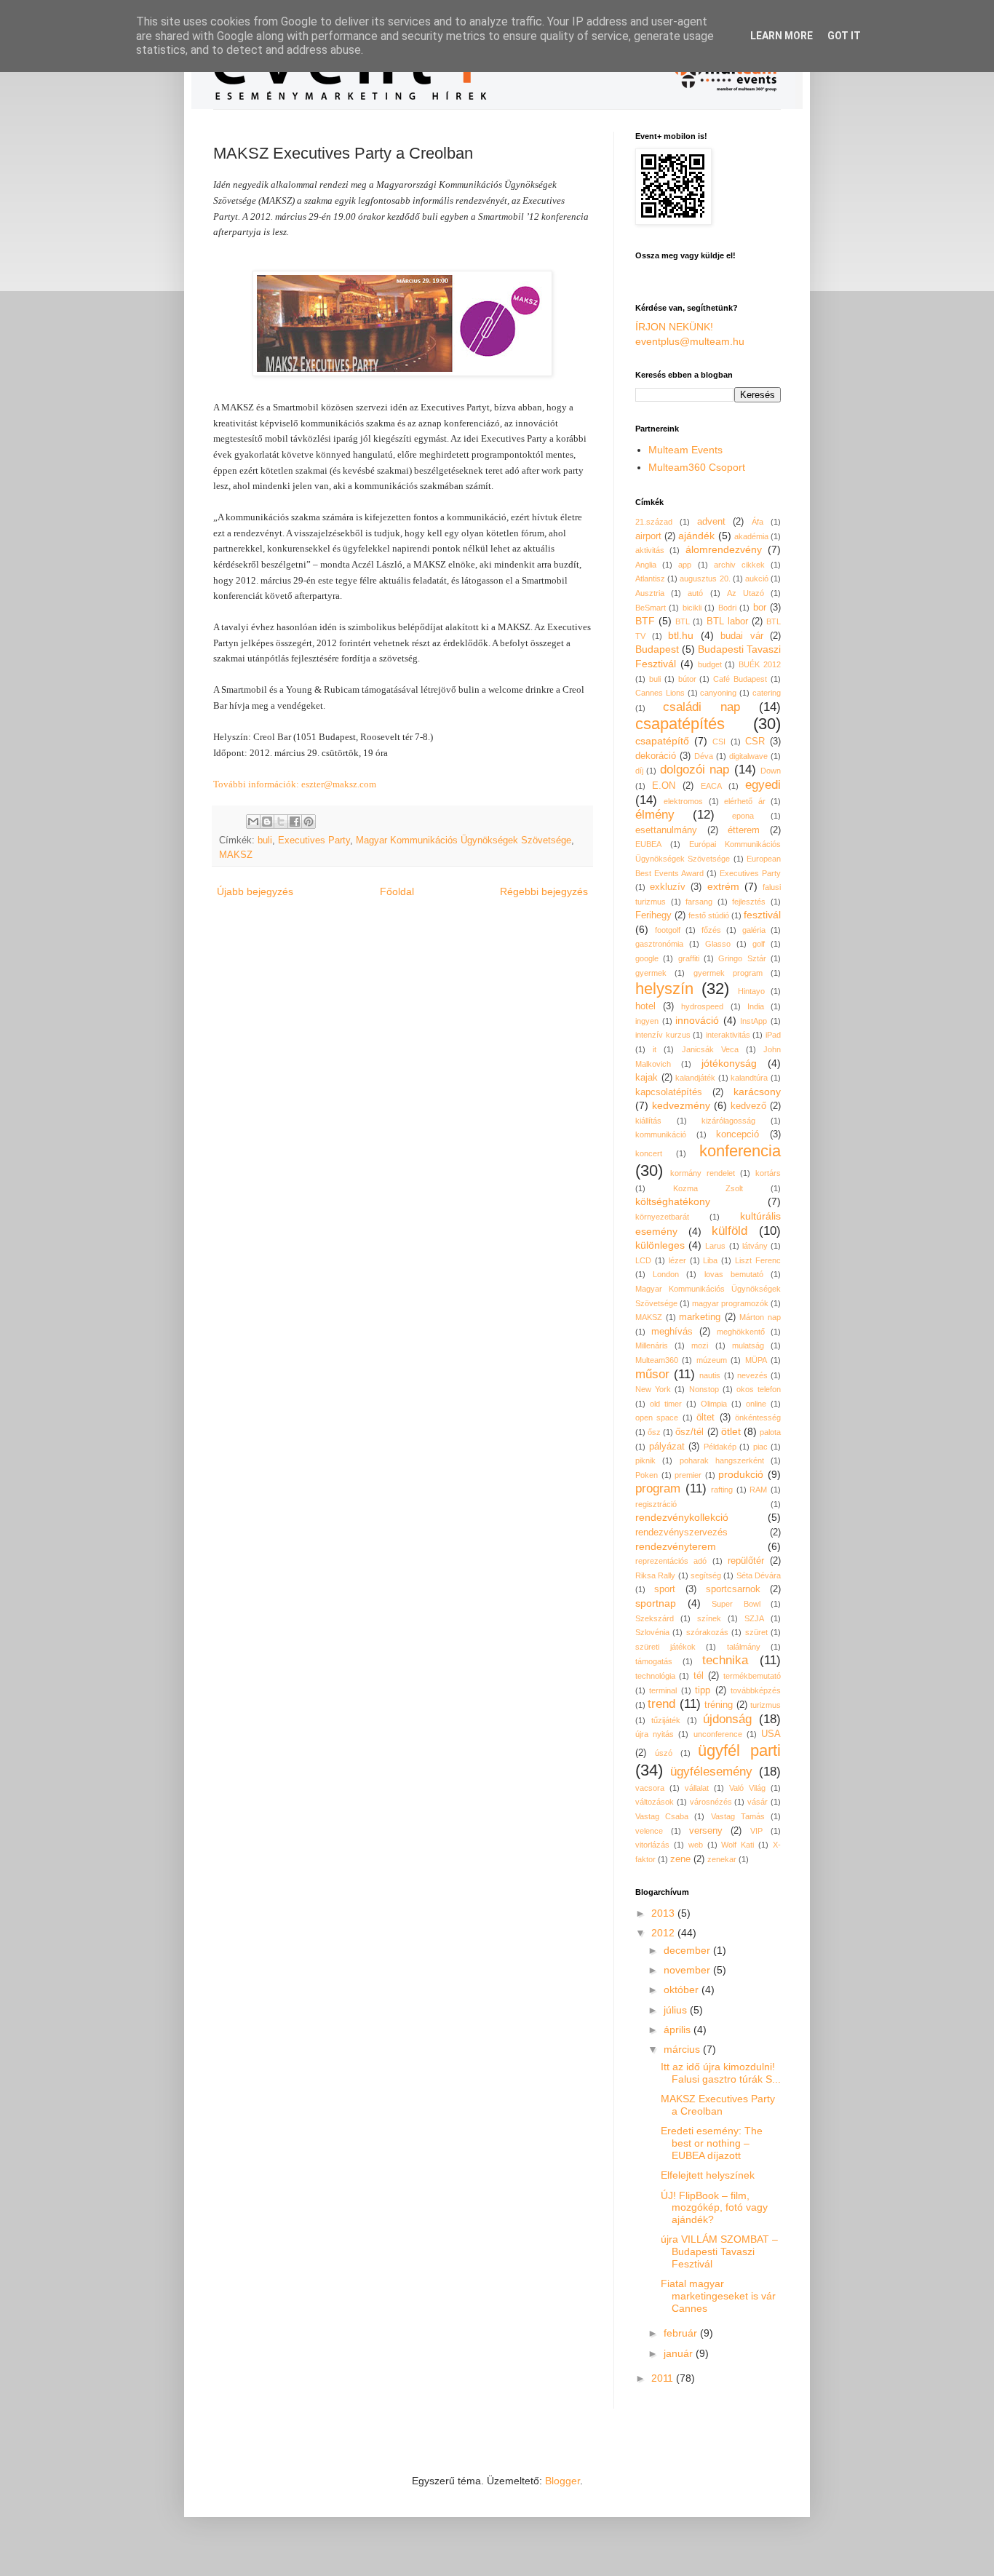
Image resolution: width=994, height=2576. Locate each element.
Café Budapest (740, 679)
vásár (758, 1802)
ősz (654, 1432)
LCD (643, 1260)
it (655, 1049)
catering (767, 693)
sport (665, 1589)
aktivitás (650, 550)
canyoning (718, 693)
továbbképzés (756, 1690)
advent (711, 522)
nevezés (752, 1375)
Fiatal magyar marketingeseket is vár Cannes (718, 2296)
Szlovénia (652, 1632)
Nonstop (704, 1389)
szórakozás (707, 1632)
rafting (722, 1490)
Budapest (657, 649)
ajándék (696, 536)
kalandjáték (695, 1078)
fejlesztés (749, 902)
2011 (664, 2378)
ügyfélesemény (711, 1772)
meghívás (672, 1332)
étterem (744, 830)
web (696, 1845)
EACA (711, 786)
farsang (699, 902)
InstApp (754, 1021)
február (682, 2333)
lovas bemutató (734, 1274)
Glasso (718, 944)
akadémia (751, 536)
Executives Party (314, 840)
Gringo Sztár (742, 958)
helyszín (664, 989)
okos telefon (759, 1389)
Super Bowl (736, 1604)
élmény (655, 815)
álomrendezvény (724, 549)
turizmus (766, 1705)
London (666, 1274)
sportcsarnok (733, 1589)
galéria (754, 930)
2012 (664, 1933)
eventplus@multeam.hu (690, 341)
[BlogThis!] (267, 822)
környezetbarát (662, 1217)
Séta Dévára (759, 1575)
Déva (704, 756)
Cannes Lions (660, 693)
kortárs (768, 1173)
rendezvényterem (676, 1546)
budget (710, 664)
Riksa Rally (655, 1575)
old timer (666, 1404)
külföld (729, 1231)
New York (653, 1389)
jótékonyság (729, 1063)
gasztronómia (659, 944)
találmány (744, 1647)
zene (680, 1859)
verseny (706, 1831)
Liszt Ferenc (758, 1260)
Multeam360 (657, 1360)
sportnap (656, 1603)
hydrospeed (702, 1006)
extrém (723, 886)
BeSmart (651, 608)
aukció (757, 579)
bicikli (692, 608)
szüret (756, 1632)
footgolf (668, 930)
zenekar (722, 1859)
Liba (710, 1260)
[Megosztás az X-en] (281, 822)
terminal (663, 1690)
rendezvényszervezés (681, 1533)
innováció (697, 1020)
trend (661, 1704)
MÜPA (756, 1360)
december (688, 1950)
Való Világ (747, 1788)
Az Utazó (745, 593)
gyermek (651, 973)
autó (695, 593)
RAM (758, 1490)
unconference (718, 1734)
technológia (655, 1676)
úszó (664, 1753)
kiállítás (648, 1121)
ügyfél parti (739, 1750)
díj (639, 771)
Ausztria (650, 593)
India (756, 1006)
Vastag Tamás (738, 1816)
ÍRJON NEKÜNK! (674, 327)
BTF (645, 621)
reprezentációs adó (671, 1561)
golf (759, 944)
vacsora (650, 1788)
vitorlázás (652, 1845)
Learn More (782, 36)
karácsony (757, 1092)
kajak (647, 1078)
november (688, 1970)
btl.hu (681, 635)
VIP (756, 1831)
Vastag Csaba (662, 1816)
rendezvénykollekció (682, 1517)
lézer (677, 1260)
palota (770, 1432)
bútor (687, 679)
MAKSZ (236, 855)
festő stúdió (709, 915)
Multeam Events (685, 450)
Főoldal (397, 891)
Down (771, 771)
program (658, 1488)
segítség (706, 1575)
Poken (647, 1475)
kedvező (748, 1106)
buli (265, 840)
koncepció (737, 1134)
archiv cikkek (739, 565)
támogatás (654, 1661)
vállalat (697, 1788)
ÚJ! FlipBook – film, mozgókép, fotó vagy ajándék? (714, 2208)
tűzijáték (666, 1720)
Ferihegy (653, 915)
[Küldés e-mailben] (253, 822)
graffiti (689, 958)
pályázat (667, 1447)
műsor (652, 1374)
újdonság (727, 1719)
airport (648, 536)
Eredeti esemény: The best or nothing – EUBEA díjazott (712, 2143)
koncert (649, 1153)
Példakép (720, 1447)
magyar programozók (730, 1303)
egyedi (763, 785)
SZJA (754, 1618)
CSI (719, 742)
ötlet (731, 1431)
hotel (645, 1006)
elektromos (683, 801)
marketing (700, 1317)
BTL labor (727, 621)
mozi (700, 1345)
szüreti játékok (665, 1647)
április (679, 2030)
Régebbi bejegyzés (544, 891)
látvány (755, 1246)
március (683, 2049)
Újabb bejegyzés (255, 891)
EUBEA (648, 844)
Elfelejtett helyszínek (708, 2175)
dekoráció (656, 756)
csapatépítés (680, 724)
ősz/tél (689, 1432)
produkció (741, 1474)
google (647, 958)
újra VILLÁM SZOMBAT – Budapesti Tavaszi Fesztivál (719, 2251)
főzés (711, 930)
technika (725, 1660)
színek (709, 1618)
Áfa (758, 522)
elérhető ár (744, 801)
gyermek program (728, 973)
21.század (654, 522)
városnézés (711, 1802)
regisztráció (656, 1504)
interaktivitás (728, 1035)
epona (743, 816)
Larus (715, 1246)
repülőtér (746, 1561)
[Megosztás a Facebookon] (295, 822)
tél (699, 1676)
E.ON (664, 786)
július (677, 2010)
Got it (844, 36)
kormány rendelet (703, 1173)
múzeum (712, 1360)
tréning (719, 1705)
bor (760, 608)
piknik (645, 1460)
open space (657, 1418)
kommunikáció (661, 1134)
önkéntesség (758, 1418)
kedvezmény (681, 1105)
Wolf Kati (737, 1845)
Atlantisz (650, 579)
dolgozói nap (695, 770)
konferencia (740, 1151)
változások (655, 1802)
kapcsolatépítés (669, 1092)
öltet (705, 1418)
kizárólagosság (728, 1121)
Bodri (727, 608)
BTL (683, 621)
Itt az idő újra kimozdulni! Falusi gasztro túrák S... (721, 2073)
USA (771, 1734)
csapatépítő (662, 741)
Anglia (646, 565)
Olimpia (714, 1404)
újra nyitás (655, 1734)
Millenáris (652, 1345)
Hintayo (751, 991)
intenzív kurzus (663, 1035)
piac (760, 1447)
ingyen (647, 1021)
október (683, 1989)
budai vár (742, 636)
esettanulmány (666, 830)
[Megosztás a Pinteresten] (309, 822)
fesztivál (762, 915)
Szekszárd (655, 1618)
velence (649, 1831)
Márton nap (760, 1317)
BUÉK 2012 (760, 664)
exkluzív (668, 887)
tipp (703, 1690)
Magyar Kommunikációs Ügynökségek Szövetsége (464, 840)
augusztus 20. (705, 579)
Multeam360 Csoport (697, 467)
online (756, 1404)
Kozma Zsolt (708, 1188)
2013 (664, 1913)
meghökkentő (741, 1332)
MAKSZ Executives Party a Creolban (718, 2105)
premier (688, 1475)
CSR (755, 742)
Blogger (562, 2481)
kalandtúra (749, 1078)
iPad (773, 1035)
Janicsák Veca (710, 1049)
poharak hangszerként (722, 1460)
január (680, 2353)
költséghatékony (673, 1201)
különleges (660, 1245)
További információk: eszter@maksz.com (295, 784)
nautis (710, 1375)
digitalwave (748, 756)
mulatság (748, 1345)
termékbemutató (752, 1676)
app (685, 565)
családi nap (701, 707)
